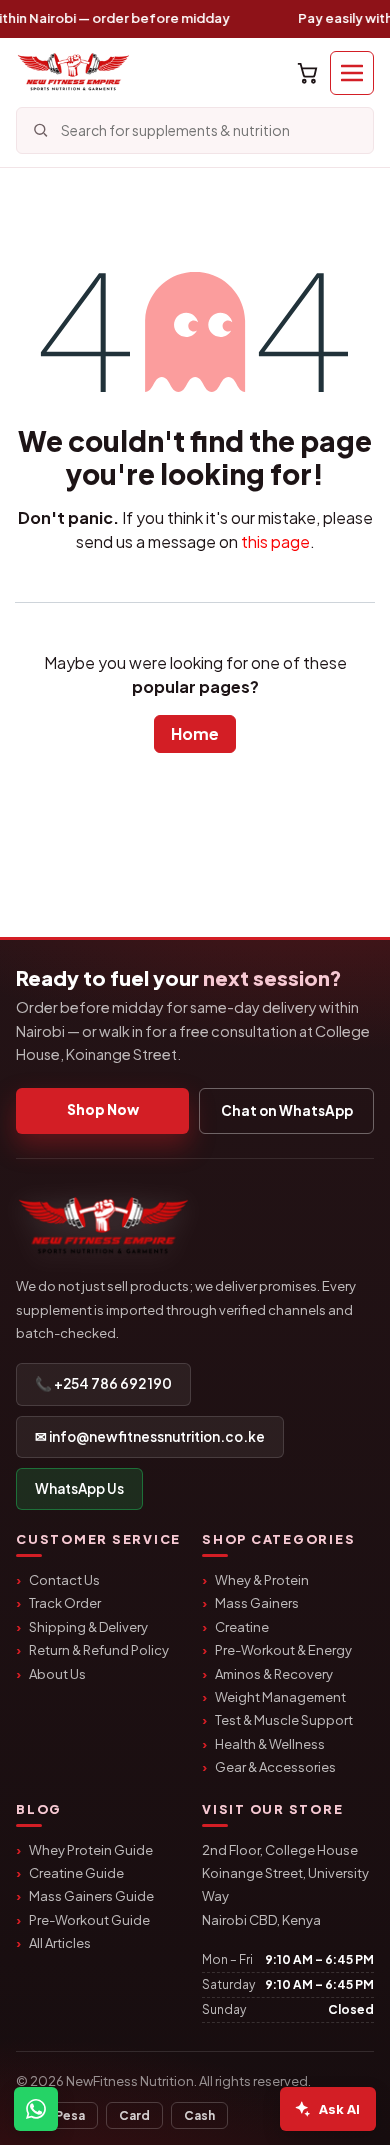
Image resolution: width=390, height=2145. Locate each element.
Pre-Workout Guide (89, 1920)
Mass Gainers (257, 1603)
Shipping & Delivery (88, 1627)
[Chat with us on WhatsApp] (36, 2109)
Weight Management (280, 1697)
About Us (57, 1674)
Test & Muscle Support (284, 1720)
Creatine (242, 1627)
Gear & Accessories (275, 1767)
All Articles (60, 1943)
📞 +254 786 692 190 (103, 1383)
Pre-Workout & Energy (283, 1650)
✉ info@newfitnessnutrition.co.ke (150, 1436)
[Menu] (352, 73)
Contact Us (64, 1580)
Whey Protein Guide (91, 1850)
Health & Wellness (270, 1744)
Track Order (65, 1603)
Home (195, 733)
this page (275, 541)
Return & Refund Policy (99, 1650)
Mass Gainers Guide (91, 1896)
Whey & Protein (262, 1580)
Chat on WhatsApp (287, 1110)
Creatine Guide (76, 1873)
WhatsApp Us (79, 1488)
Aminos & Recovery (274, 1674)
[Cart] (307, 73)
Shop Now (103, 1109)
